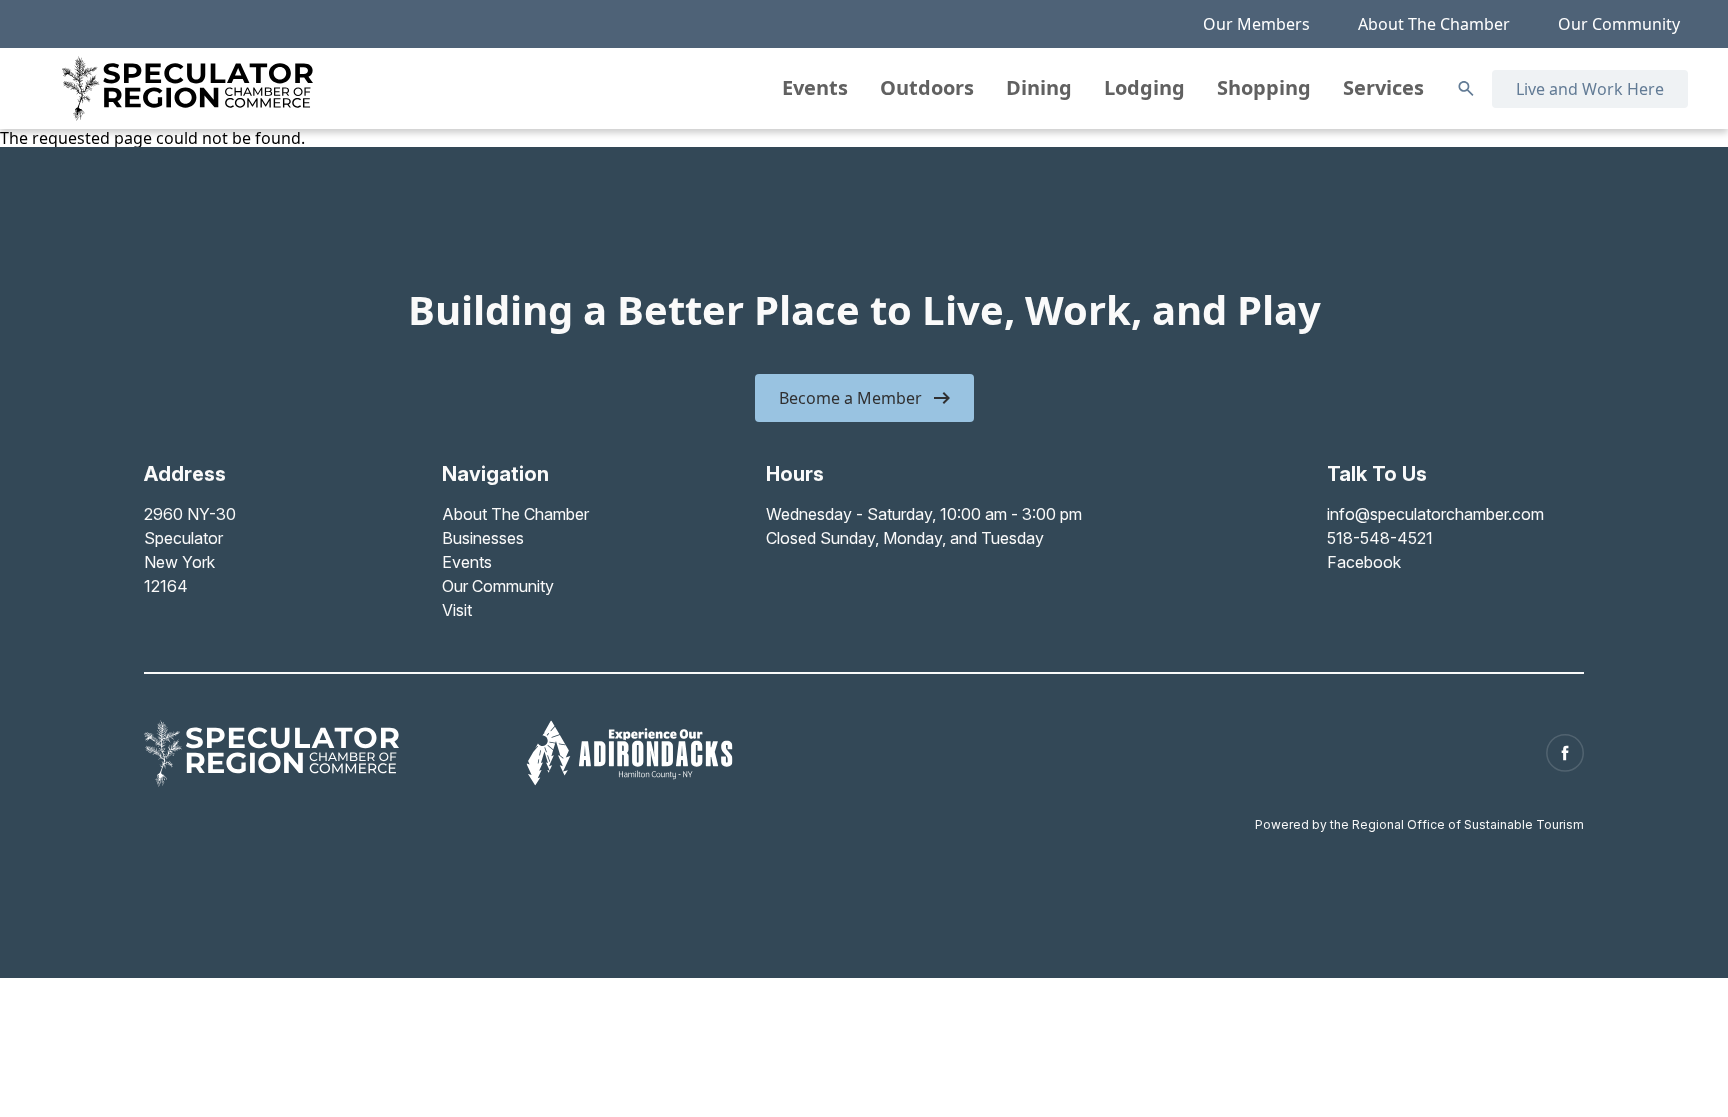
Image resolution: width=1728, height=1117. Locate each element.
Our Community (1619, 24)
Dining (1039, 87)
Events (815, 87)
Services (1383, 87)
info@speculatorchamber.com (1435, 514)
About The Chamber (1434, 24)
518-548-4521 (1380, 538)
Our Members (1256, 24)
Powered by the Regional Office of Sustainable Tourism (1419, 824)
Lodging (1144, 87)
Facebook (1364, 562)
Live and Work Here (1590, 89)
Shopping (1264, 87)
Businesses (483, 538)
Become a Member (850, 398)
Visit (457, 610)
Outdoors (927, 87)
